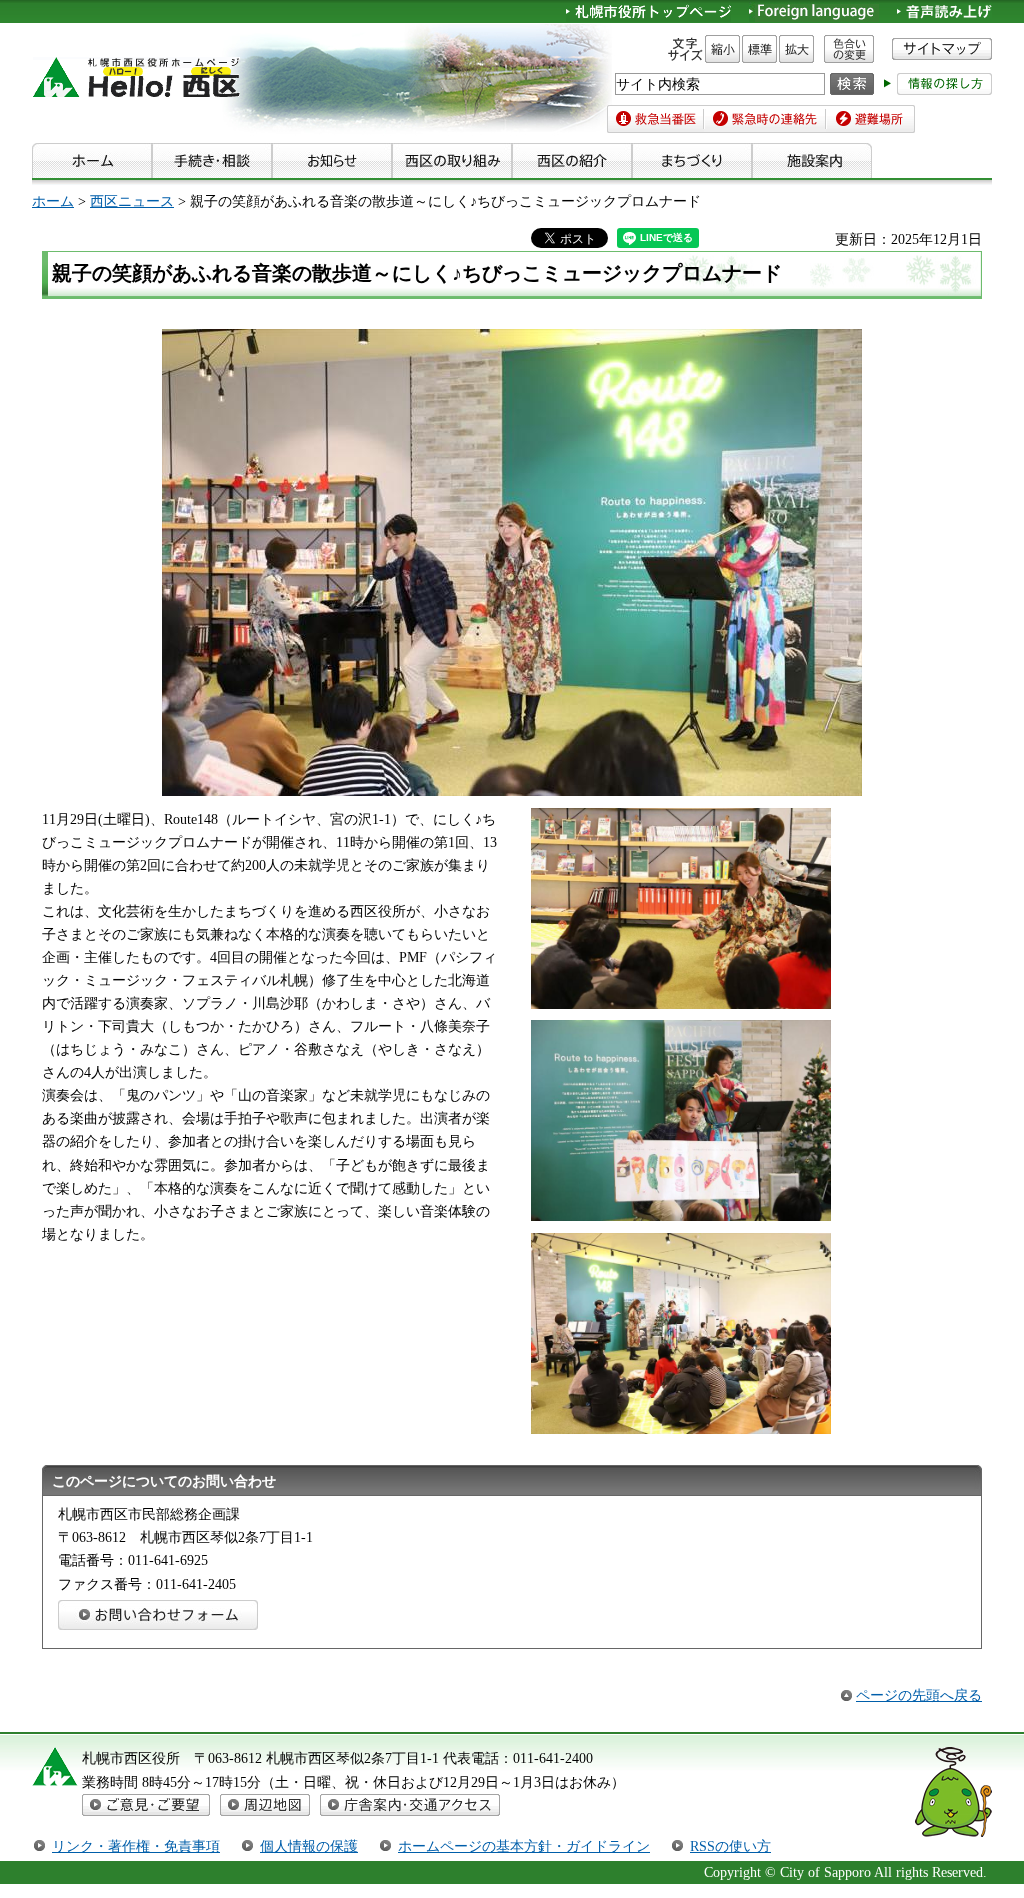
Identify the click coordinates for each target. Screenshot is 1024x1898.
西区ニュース (132, 201)
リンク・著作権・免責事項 (136, 1846)
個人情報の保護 (309, 1846)
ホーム (53, 201)
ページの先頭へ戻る (919, 1695)
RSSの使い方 (730, 1846)
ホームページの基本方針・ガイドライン (524, 1846)
